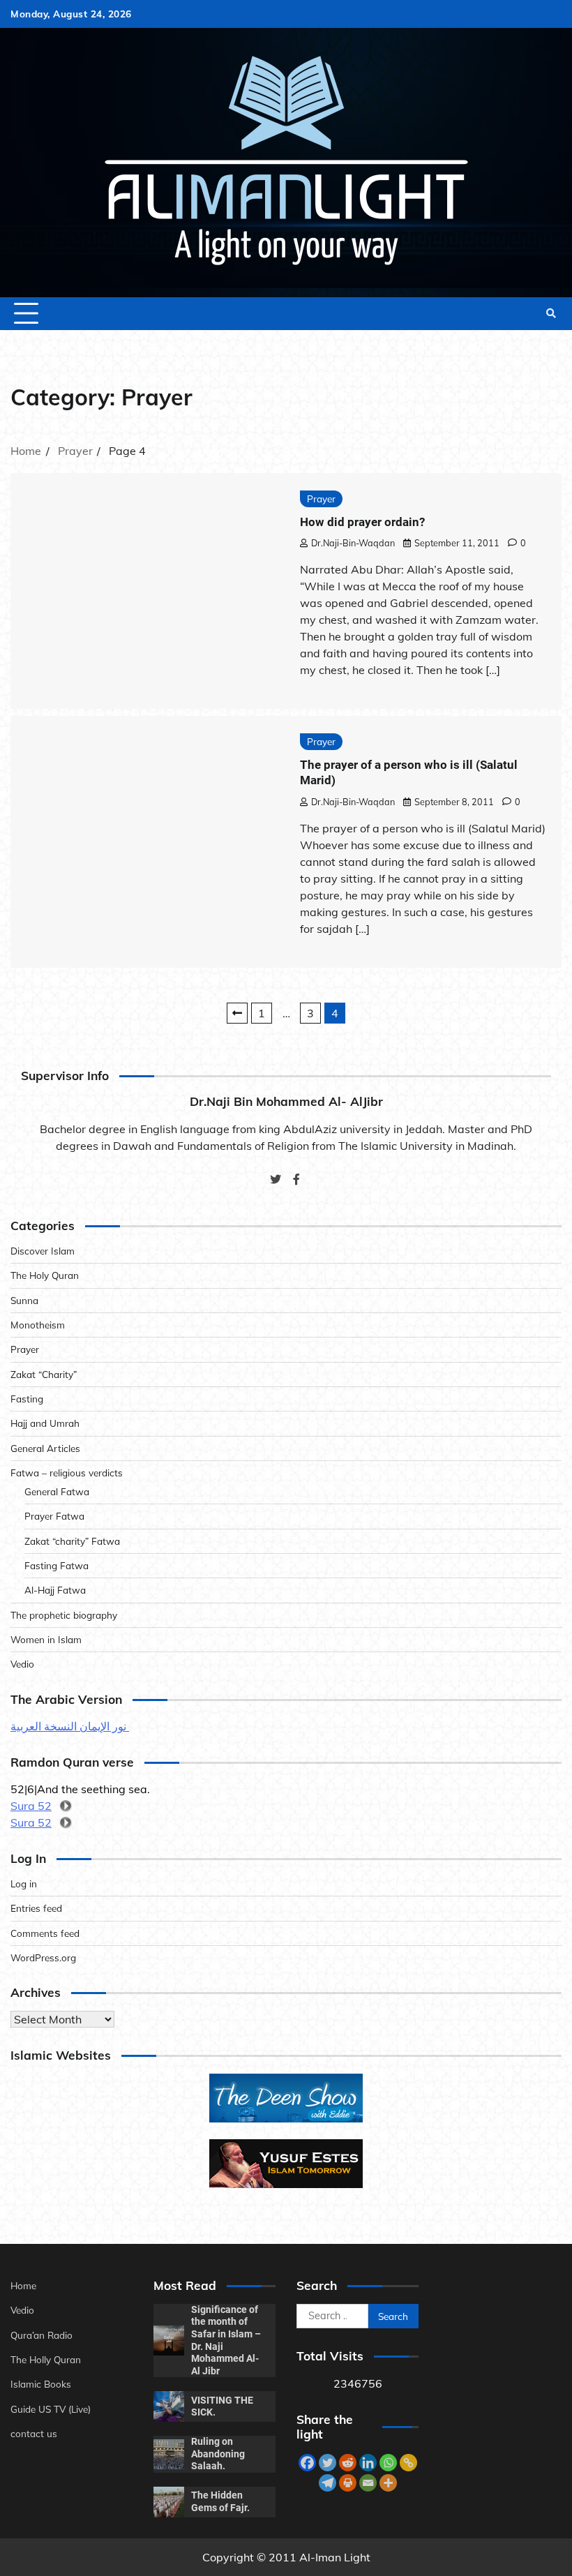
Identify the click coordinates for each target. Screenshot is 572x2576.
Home (23, 2285)
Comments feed (45, 1933)
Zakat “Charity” (44, 1374)
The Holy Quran (45, 1275)
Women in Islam (46, 1639)
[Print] (348, 2483)
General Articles (45, 1448)
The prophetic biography (64, 1615)
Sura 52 (31, 1806)
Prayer (321, 499)
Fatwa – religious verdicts (67, 1473)
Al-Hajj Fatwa (55, 1590)
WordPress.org (43, 1957)
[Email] (368, 2483)
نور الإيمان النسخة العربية (70, 1726)
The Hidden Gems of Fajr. (220, 2501)
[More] (388, 2483)
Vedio (22, 1664)
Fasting (27, 1399)
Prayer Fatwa (54, 1516)
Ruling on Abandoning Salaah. (218, 2454)
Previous (237, 1013)
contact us (34, 2433)
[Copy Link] (408, 2463)
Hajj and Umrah (45, 1423)
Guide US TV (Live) (51, 2409)
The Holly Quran (46, 2359)
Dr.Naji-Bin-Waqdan (353, 543)
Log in (24, 1884)
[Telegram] (328, 2483)
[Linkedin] (368, 2463)
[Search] (551, 313)
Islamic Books (41, 2384)
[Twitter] (328, 2463)
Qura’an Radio (42, 2335)
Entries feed (36, 1908)
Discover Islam (43, 1251)
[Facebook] (307, 2463)
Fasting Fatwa (57, 1565)
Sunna (24, 1300)
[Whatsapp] (388, 2463)
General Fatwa (57, 1491)
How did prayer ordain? (362, 522)
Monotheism (38, 1325)
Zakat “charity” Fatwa (72, 1541)
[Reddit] (348, 2463)
